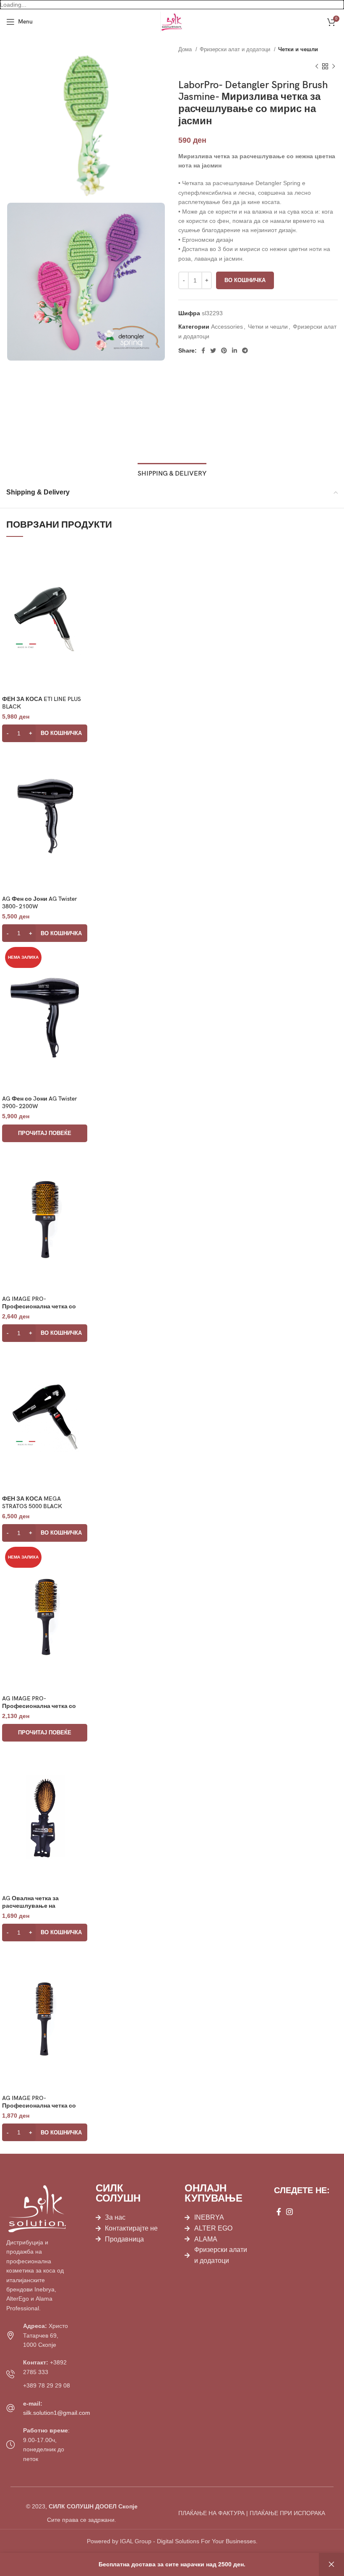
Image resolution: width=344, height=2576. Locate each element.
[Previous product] (317, 67)
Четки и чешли (298, 49)
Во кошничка (245, 280)
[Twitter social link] (213, 350)
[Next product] (334, 67)
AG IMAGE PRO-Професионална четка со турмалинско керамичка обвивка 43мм (39, 2109)
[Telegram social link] (245, 350)
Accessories (227, 327)
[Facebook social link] (203, 350)
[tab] (172, 473)
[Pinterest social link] (224, 350)
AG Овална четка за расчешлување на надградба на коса (30, 1906)
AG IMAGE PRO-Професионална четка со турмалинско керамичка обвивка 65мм (39, 1310)
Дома (186, 49)
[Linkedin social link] (235, 350)
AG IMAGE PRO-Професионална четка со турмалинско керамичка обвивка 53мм (39, 1710)
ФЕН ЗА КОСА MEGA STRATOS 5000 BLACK (32, 1502)
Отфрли (331, 2564)
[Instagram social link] (289, 2212)
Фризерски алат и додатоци (236, 49)
